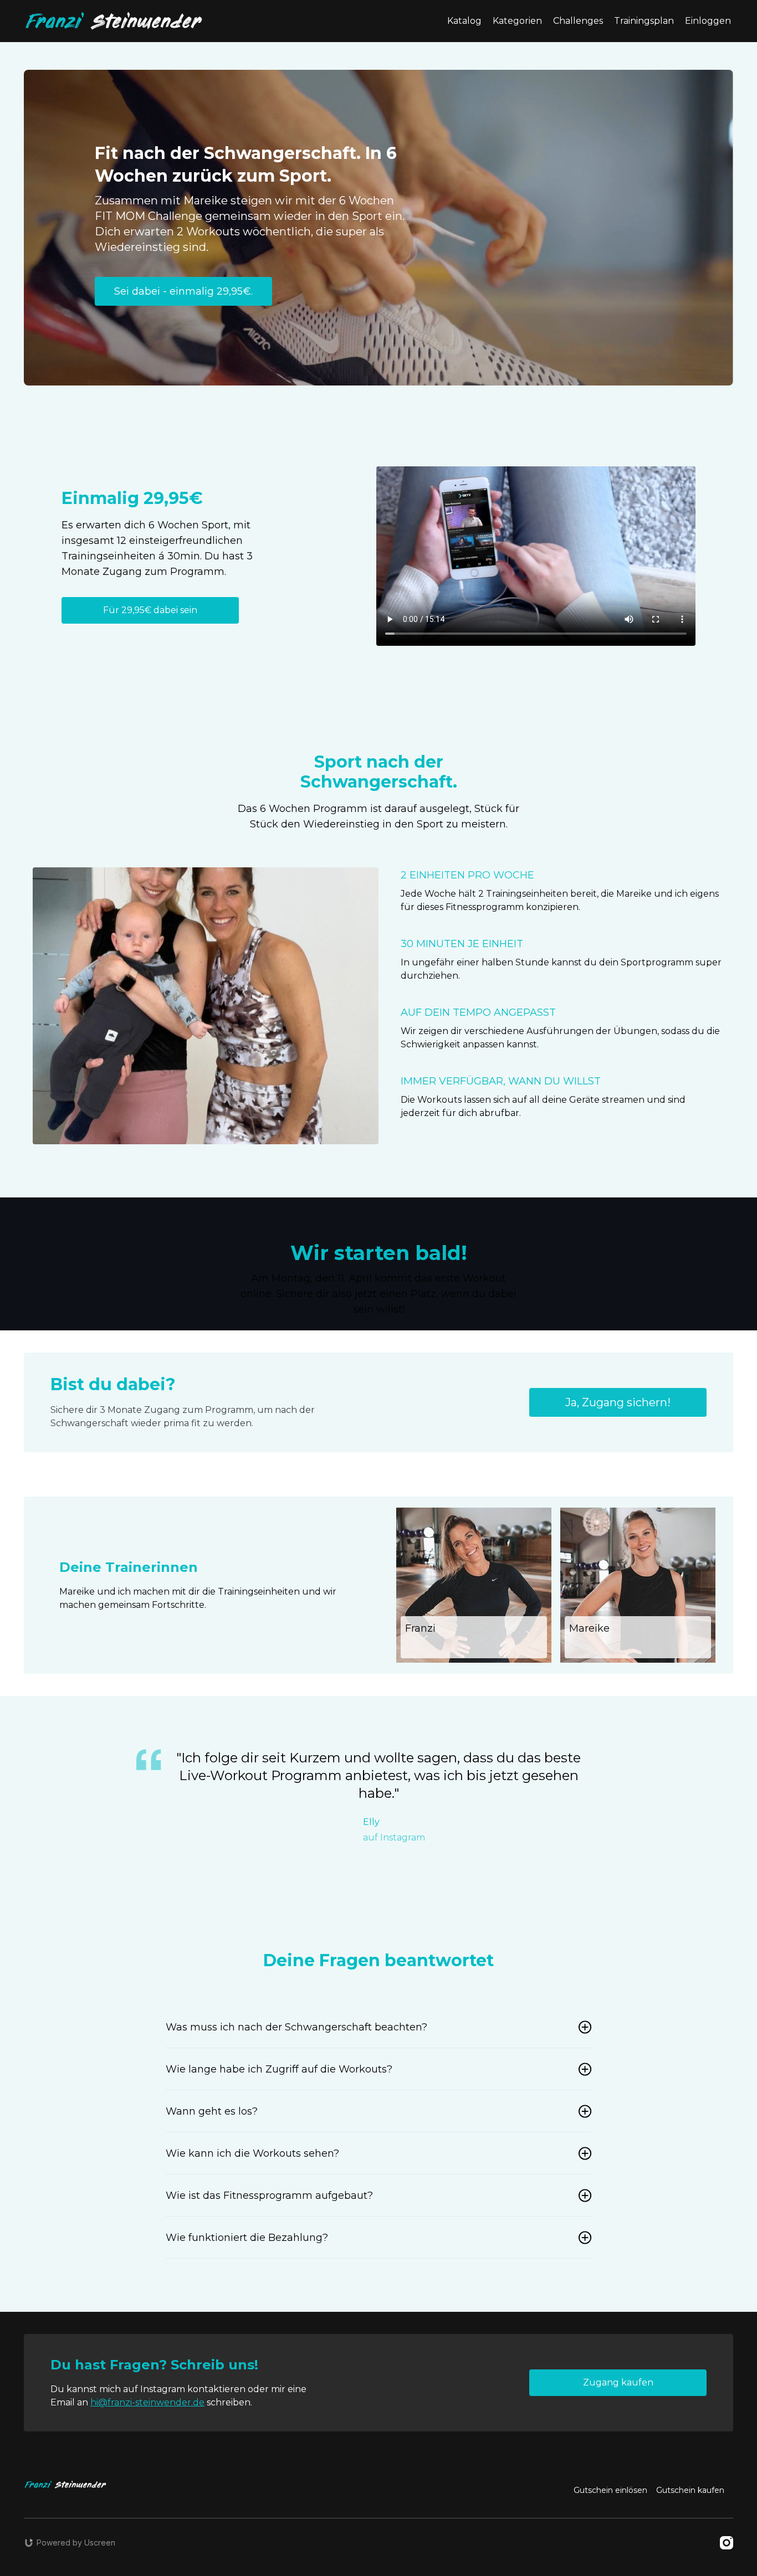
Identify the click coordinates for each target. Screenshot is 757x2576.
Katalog (464, 21)
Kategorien (517, 21)
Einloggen (708, 21)
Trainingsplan (644, 21)
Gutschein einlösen (610, 2490)
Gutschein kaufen (690, 2490)
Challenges (578, 21)
